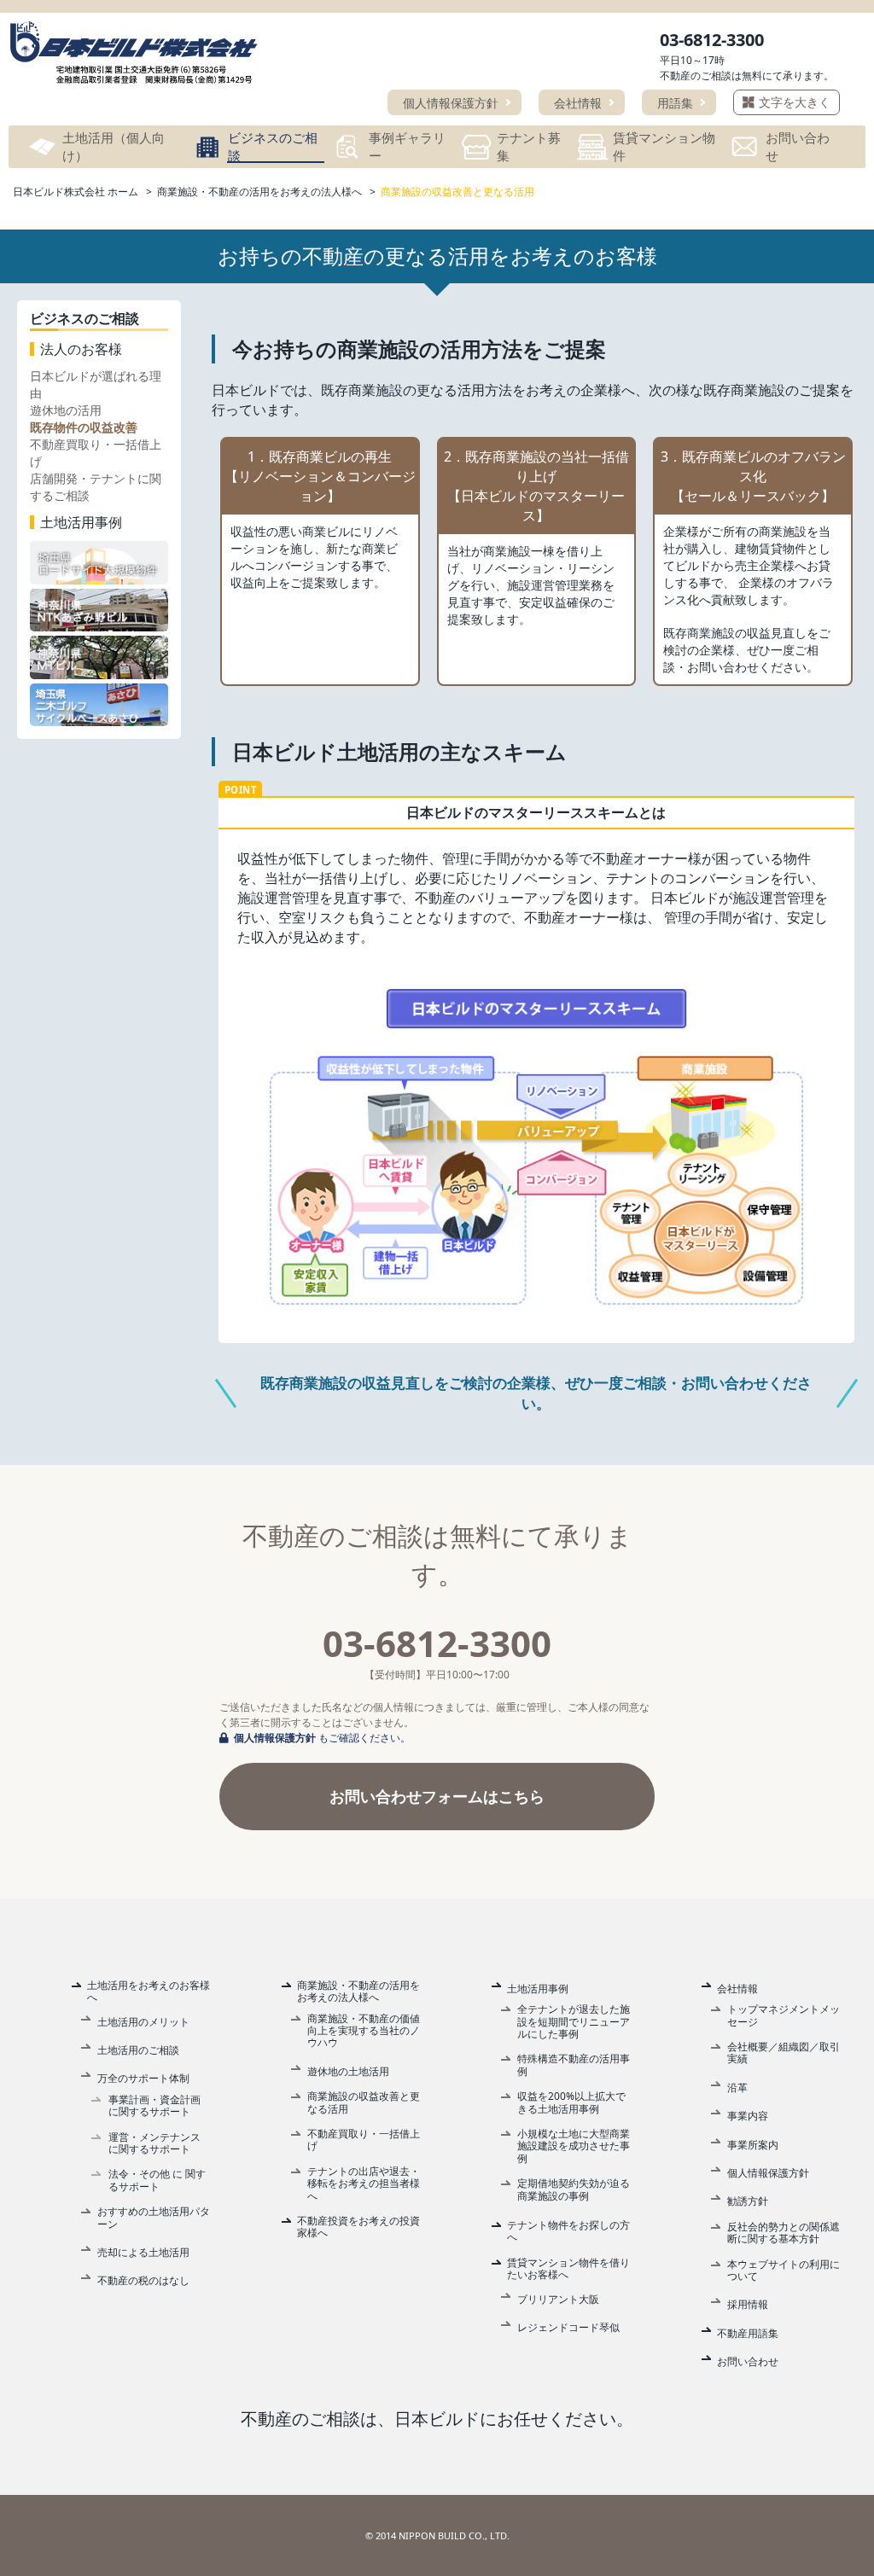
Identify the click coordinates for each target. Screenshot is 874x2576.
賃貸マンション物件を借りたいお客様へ (568, 2269)
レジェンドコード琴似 (568, 2328)
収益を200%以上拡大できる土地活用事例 (571, 2103)
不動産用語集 (748, 2334)
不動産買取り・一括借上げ (96, 453)
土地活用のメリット (143, 2022)
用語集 (675, 103)
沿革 (737, 2088)
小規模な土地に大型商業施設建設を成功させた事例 (574, 2146)
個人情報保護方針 (451, 103)
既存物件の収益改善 (84, 427)
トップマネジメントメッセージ (784, 2016)
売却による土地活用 (143, 2253)
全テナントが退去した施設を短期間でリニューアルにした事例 (574, 2022)
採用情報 (748, 2305)
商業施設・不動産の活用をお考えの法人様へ (358, 1992)
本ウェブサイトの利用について (784, 2271)
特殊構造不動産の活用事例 (574, 2065)
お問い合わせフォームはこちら (437, 1796)
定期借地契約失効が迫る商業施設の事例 (574, 2190)
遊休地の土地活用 (348, 2072)
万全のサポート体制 (143, 2079)
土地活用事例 (538, 1989)
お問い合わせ (748, 2362)
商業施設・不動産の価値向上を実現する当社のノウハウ (364, 2031)
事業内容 (748, 2116)
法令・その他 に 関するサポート (157, 2181)
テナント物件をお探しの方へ (568, 2232)
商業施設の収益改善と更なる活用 (364, 2103)
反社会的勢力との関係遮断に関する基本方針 (784, 2233)
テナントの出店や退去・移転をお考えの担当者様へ (364, 2184)
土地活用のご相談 (138, 2050)
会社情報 (578, 103)
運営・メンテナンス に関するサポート (154, 2144)
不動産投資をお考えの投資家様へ (358, 2227)
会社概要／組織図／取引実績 (784, 2053)
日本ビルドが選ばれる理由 (96, 384)
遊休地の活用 (66, 410)
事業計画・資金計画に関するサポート (154, 2106)
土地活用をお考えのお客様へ (149, 1992)
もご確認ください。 (322, 1738)
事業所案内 (753, 2145)
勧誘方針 (748, 2201)
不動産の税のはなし (143, 2281)
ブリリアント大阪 (558, 2300)
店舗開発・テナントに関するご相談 (96, 487)
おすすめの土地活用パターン (154, 2218)
